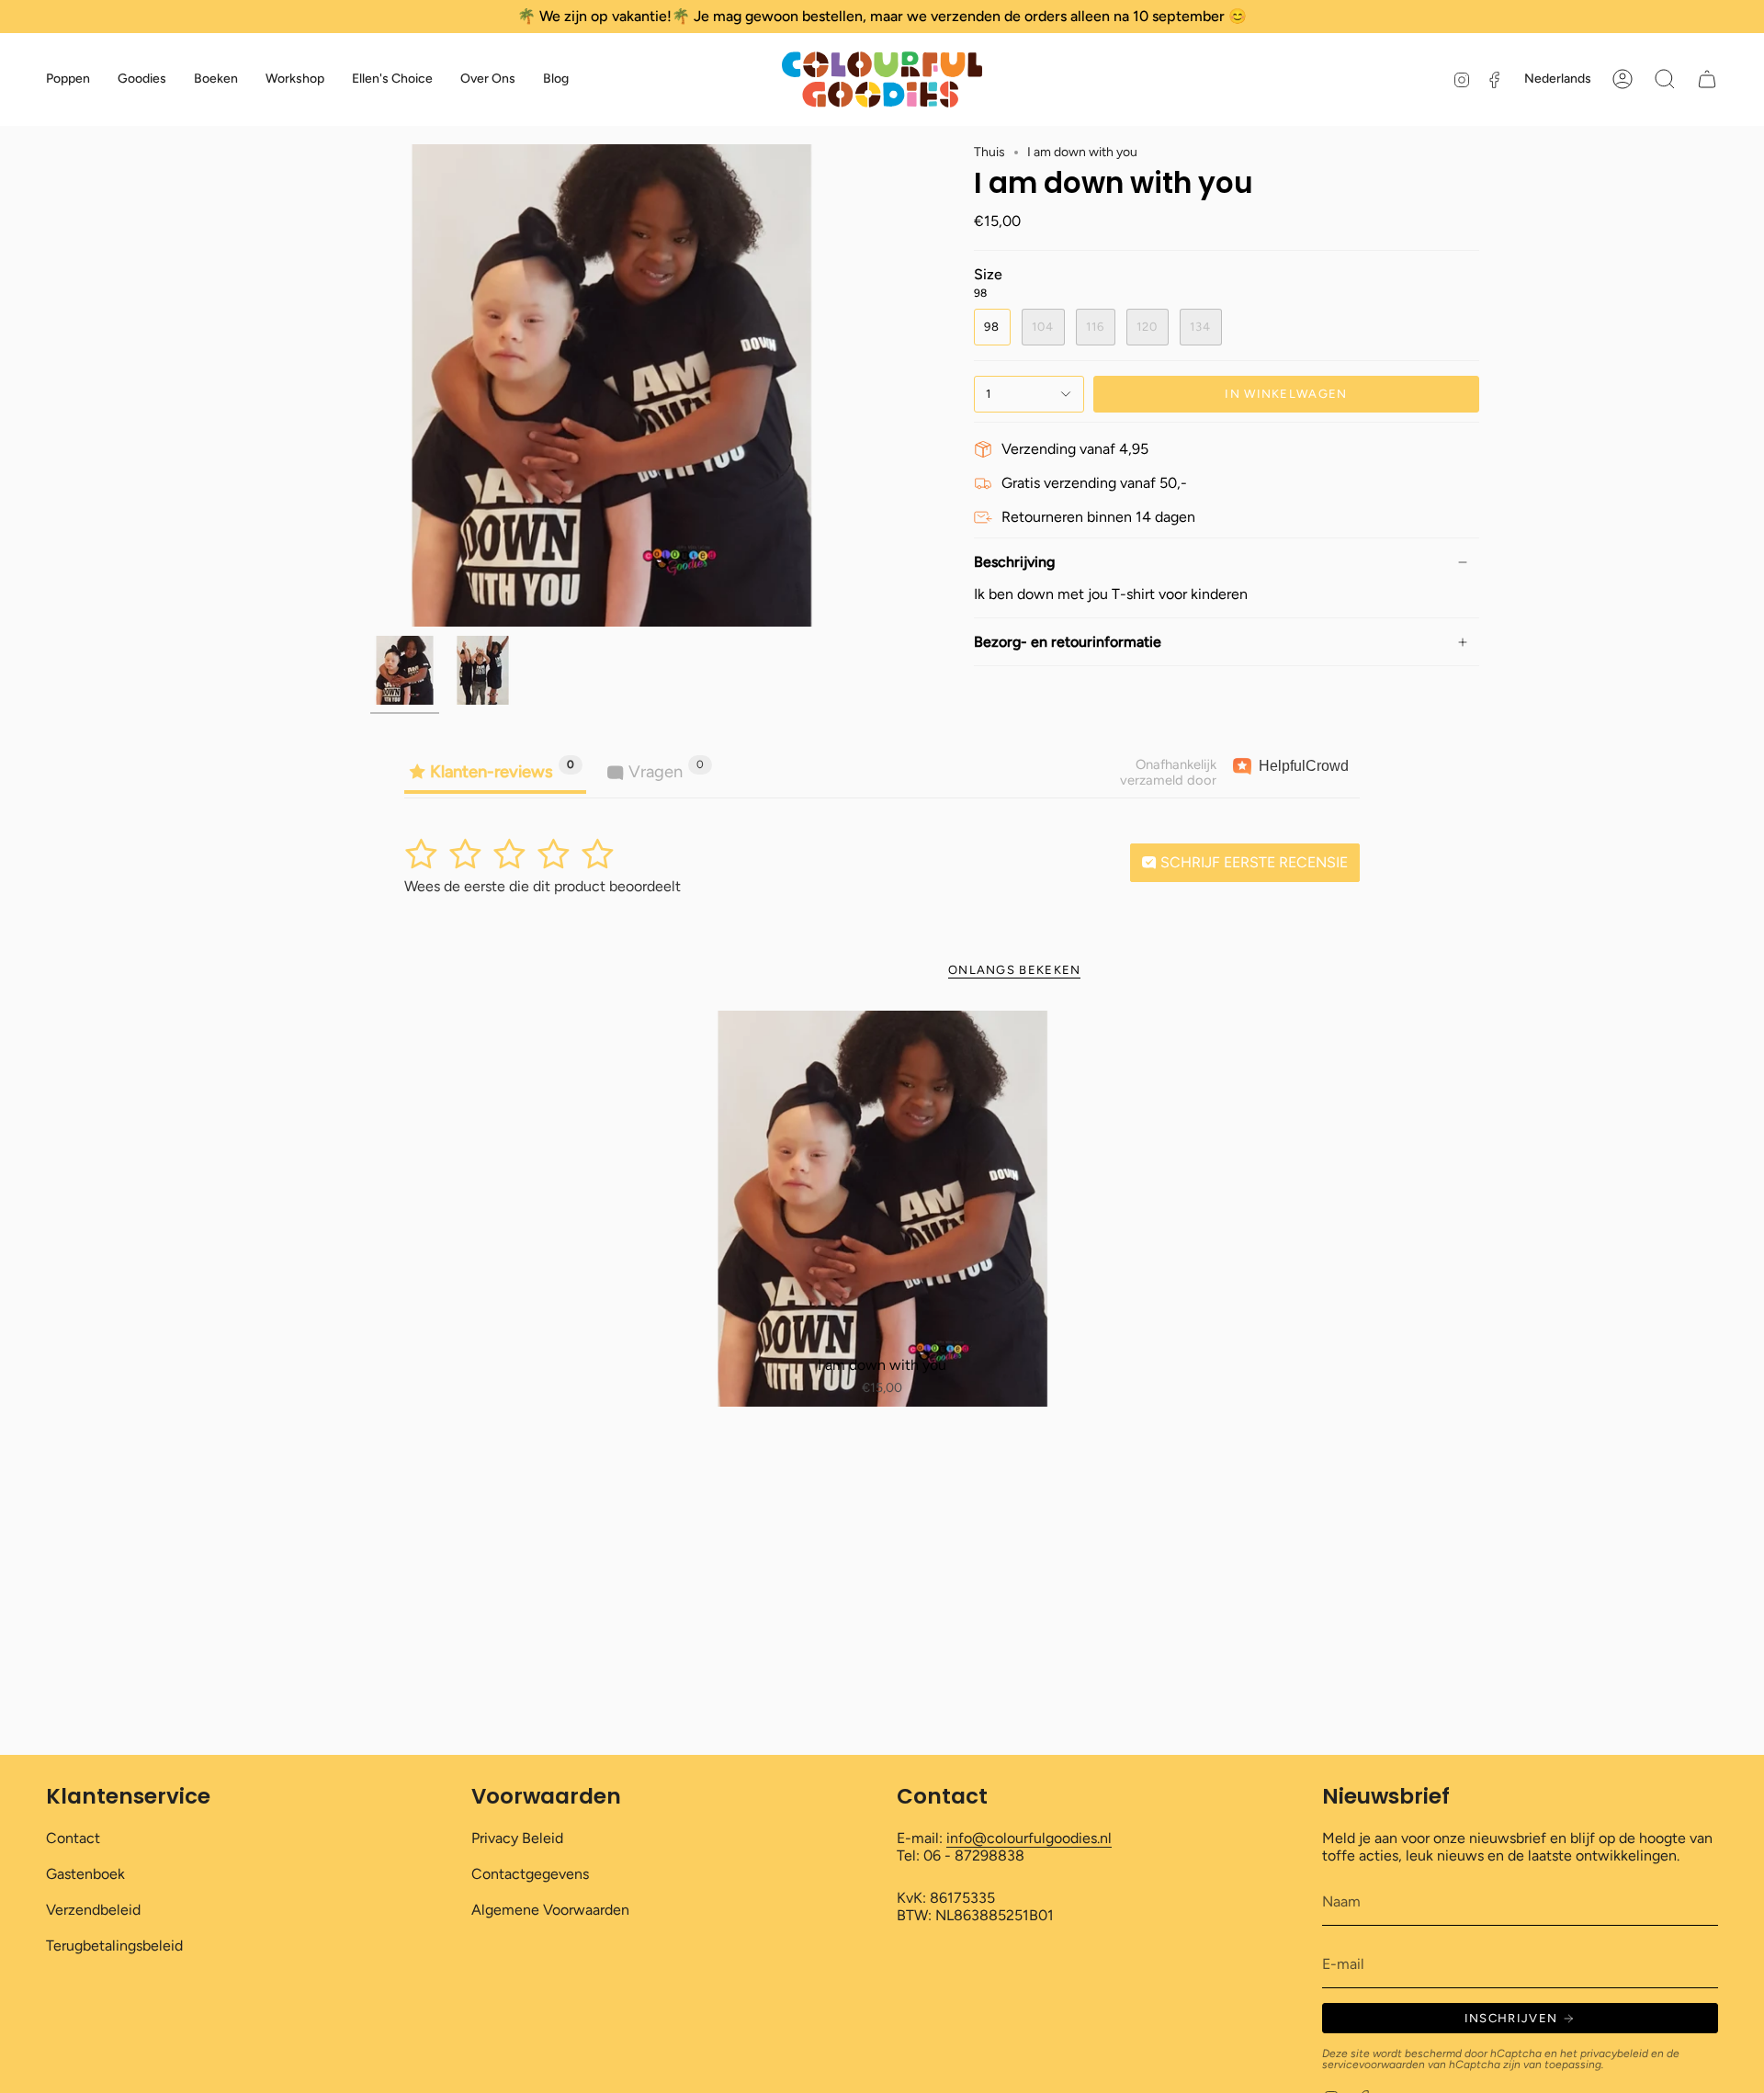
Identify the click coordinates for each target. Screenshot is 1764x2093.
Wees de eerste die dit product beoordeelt (543, 886)
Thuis (989, 152)
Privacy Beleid (517, 1838)
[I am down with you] (882, 1209)
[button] (68, 79)
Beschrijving (1014, 562)
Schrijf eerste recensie (1252, 862)
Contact (73, 1838)
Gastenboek (85, 1874)
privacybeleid (1614, 2053)
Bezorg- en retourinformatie (1068, 642)
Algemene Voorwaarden (550, 1910)
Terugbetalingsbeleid (114, 1946)
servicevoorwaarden (1374, 2065)
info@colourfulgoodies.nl (1029, 1838)
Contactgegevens (530, 1874)
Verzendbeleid (93, 1910)
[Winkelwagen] (1707, 79)
